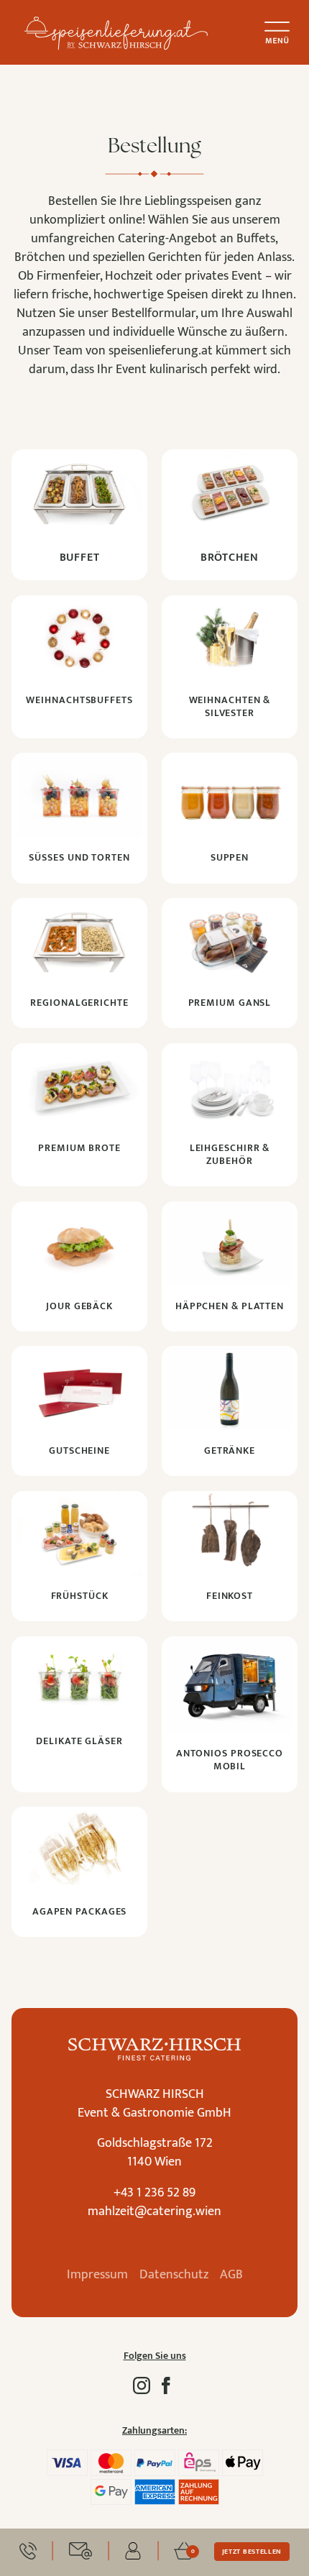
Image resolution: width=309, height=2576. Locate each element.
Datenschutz (174, 2275)
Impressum (97, 2275)
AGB (231, 2275)
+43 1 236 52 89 (154, 2193)
